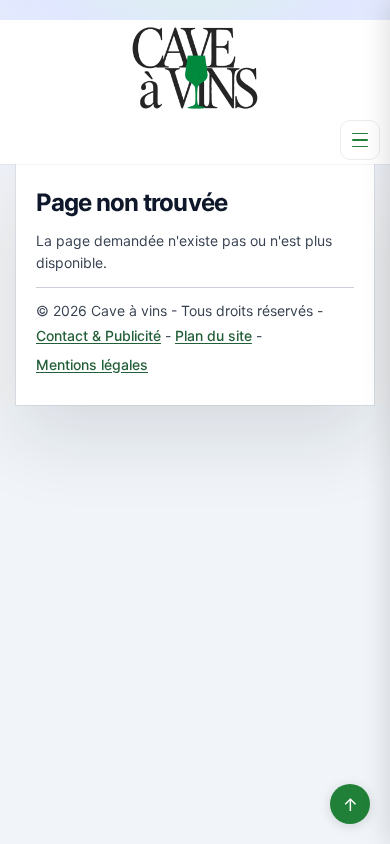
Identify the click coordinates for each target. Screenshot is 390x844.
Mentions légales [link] (92, 364)
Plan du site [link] (213, 335)
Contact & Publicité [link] (98, 335)
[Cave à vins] (195, 68)
